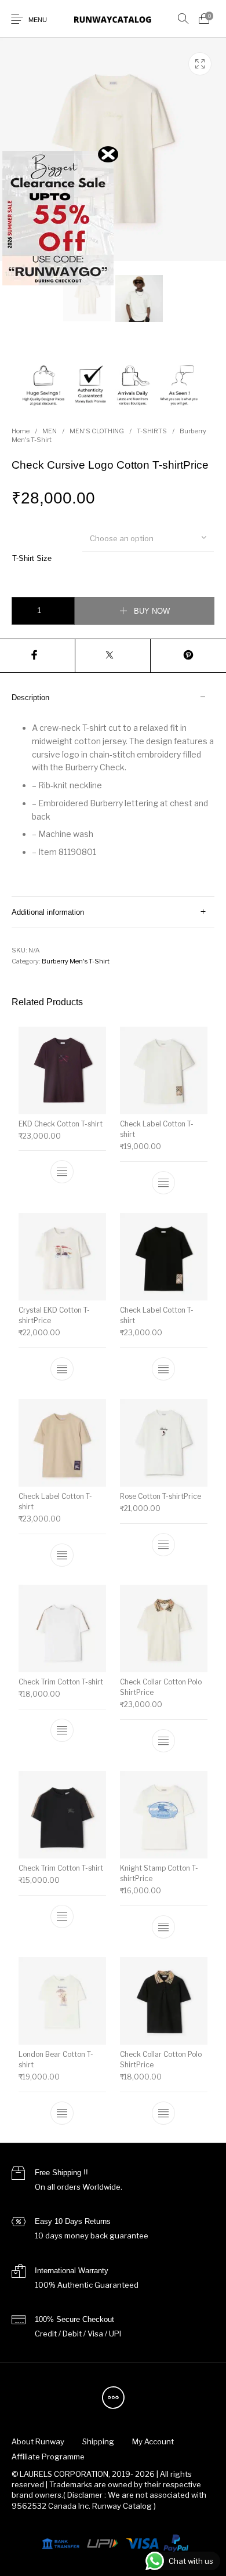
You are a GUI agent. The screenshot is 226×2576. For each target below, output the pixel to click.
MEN (50, 431)
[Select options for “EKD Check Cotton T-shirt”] (63, 1172)
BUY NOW (152, 611)
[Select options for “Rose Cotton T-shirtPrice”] (163, 1544)
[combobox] (148, 538)
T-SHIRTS (152, 431)
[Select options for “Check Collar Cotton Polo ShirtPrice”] (163, 1741)
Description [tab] (30, 698)
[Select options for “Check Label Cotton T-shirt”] (163, 1183)
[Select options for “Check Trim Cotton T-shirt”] (63, 1730)
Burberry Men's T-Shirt (76, 961)
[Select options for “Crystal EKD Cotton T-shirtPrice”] (63, 1369)
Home (21, 431)
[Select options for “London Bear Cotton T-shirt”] (63, 2113)
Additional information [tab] (48, 912)
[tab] (113, 789)
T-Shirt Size (32, 558)
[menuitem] (38, 2441)
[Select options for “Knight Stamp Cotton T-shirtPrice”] (163, 1927)
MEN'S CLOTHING (97, 431)
